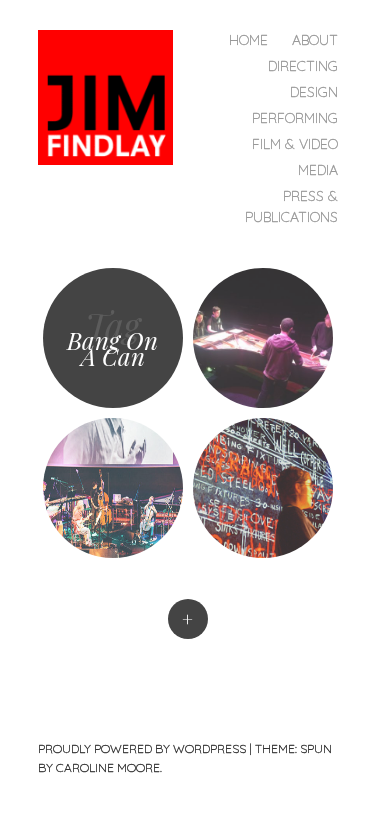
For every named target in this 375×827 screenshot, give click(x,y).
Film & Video (295, 144)
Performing (295, 118)
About (315, 40)
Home (248, 40)
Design (314, 92)
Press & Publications (291, 206)
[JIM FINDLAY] (113, 95)
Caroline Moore (108, 767)
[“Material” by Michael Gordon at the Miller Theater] (263, 338)
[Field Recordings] (113, 488)
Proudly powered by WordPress (142, 748)
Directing (303, 66)
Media (318, 170)
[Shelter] (263, 488)
